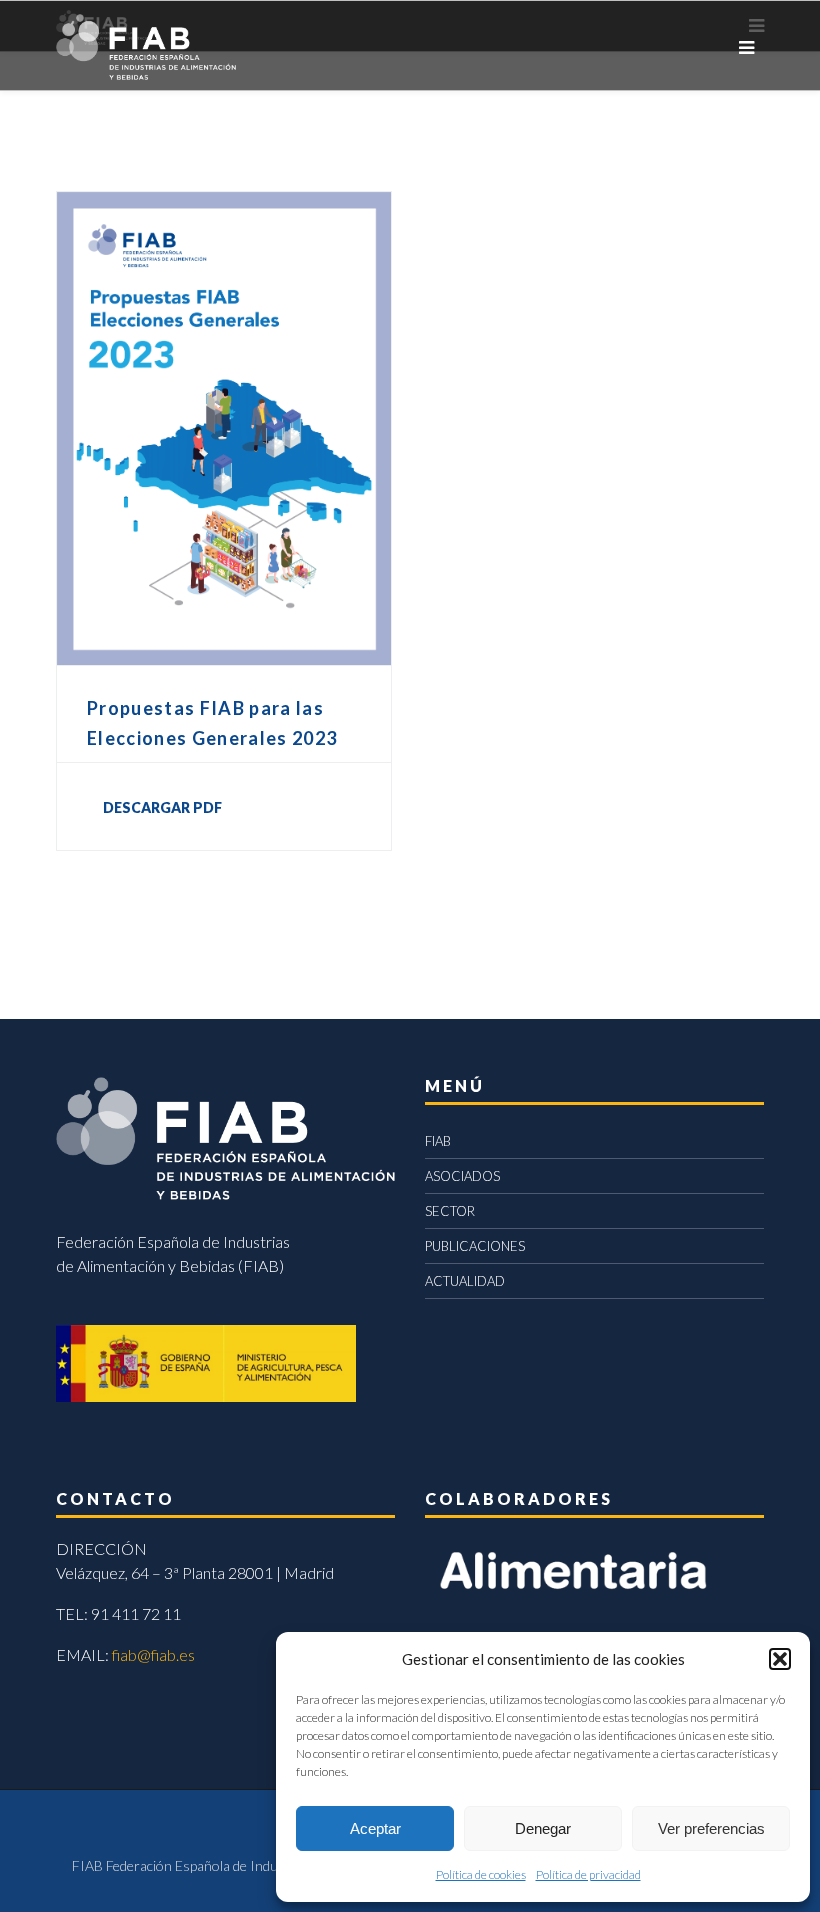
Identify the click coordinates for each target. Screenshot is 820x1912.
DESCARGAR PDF (162, 807)
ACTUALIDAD (465, 1281)
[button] (780, 1659)
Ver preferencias (711, 1828)
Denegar (543, 1828)
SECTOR (450, 1211)
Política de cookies (481, 1874)
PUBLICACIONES (475, 1246)
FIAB (438, 1141)
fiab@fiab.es (153, 1654)
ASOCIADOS (462, 1176)
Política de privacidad (588, 1874)
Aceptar (375, 1828)
